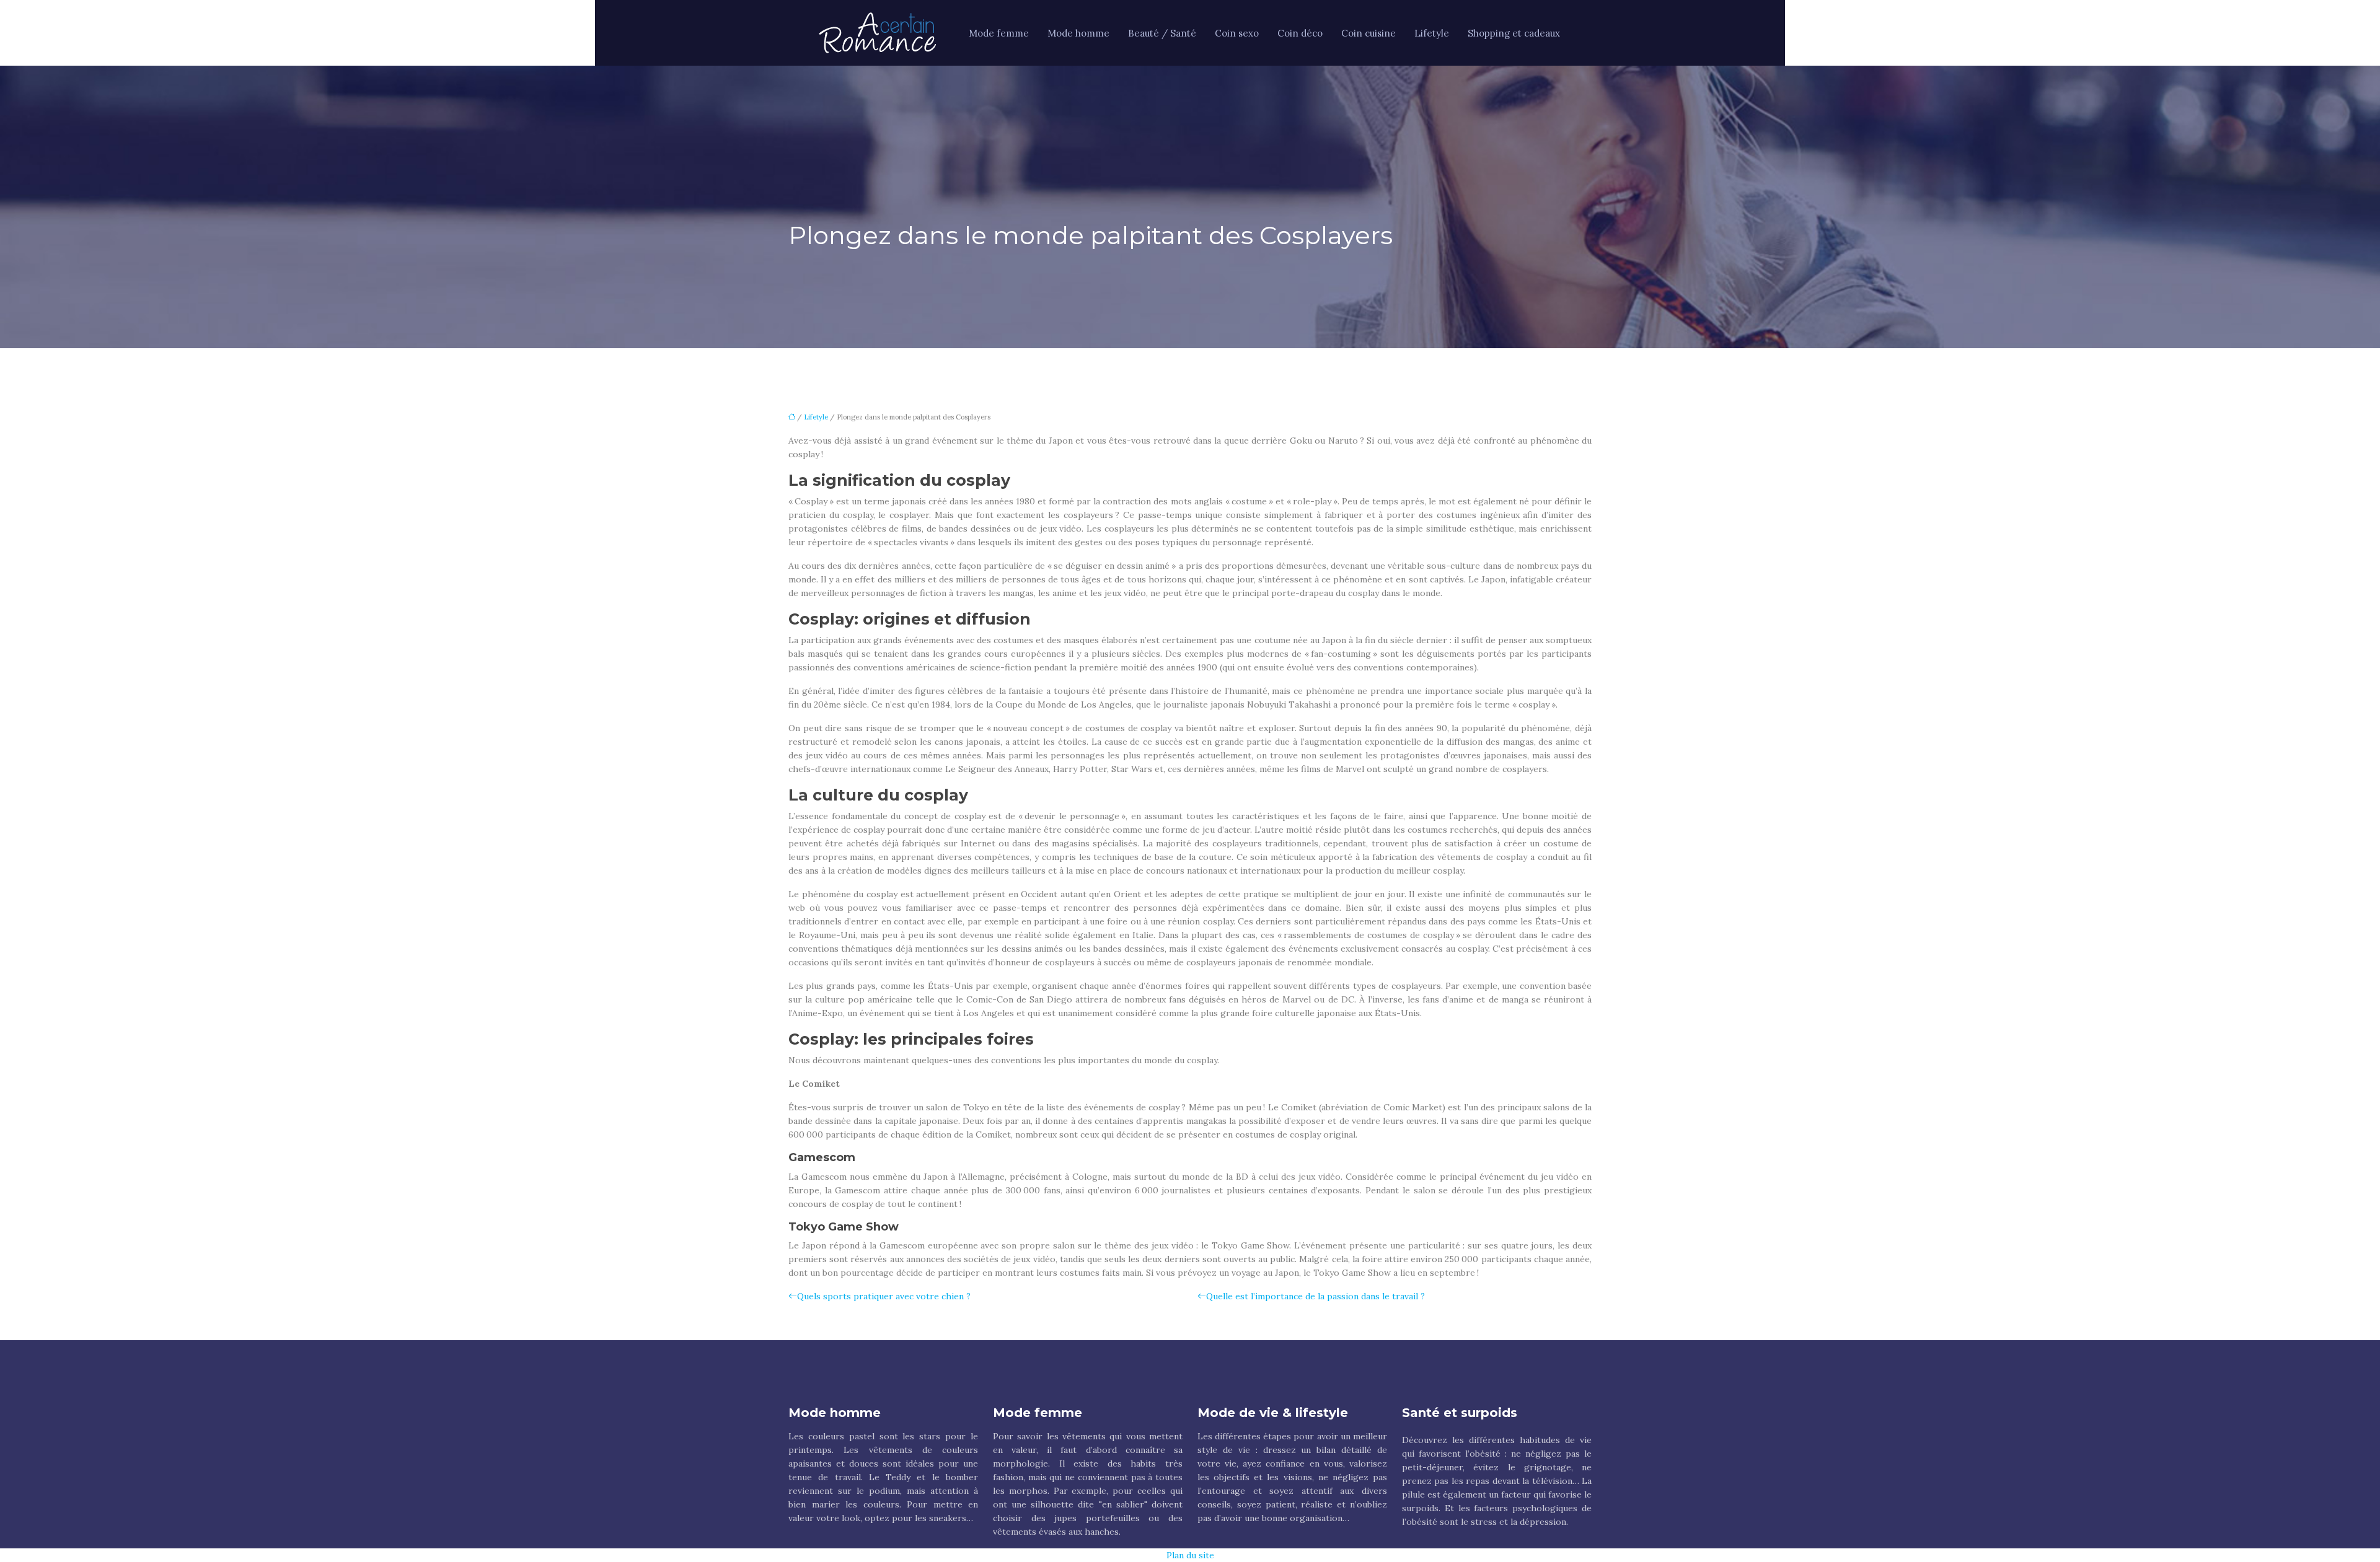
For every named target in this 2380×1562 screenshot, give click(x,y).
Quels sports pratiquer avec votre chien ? (884, 1296)
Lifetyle (1432, 33)
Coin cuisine (1368, 33)
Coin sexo (1237, 33)
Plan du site (1190, 1555)
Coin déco (1300, 33)
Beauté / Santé (1162, 33)
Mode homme (1078, 33)
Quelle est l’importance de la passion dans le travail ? (1316, 1296)
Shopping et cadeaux (1514, 33)
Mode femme (999, 33)
